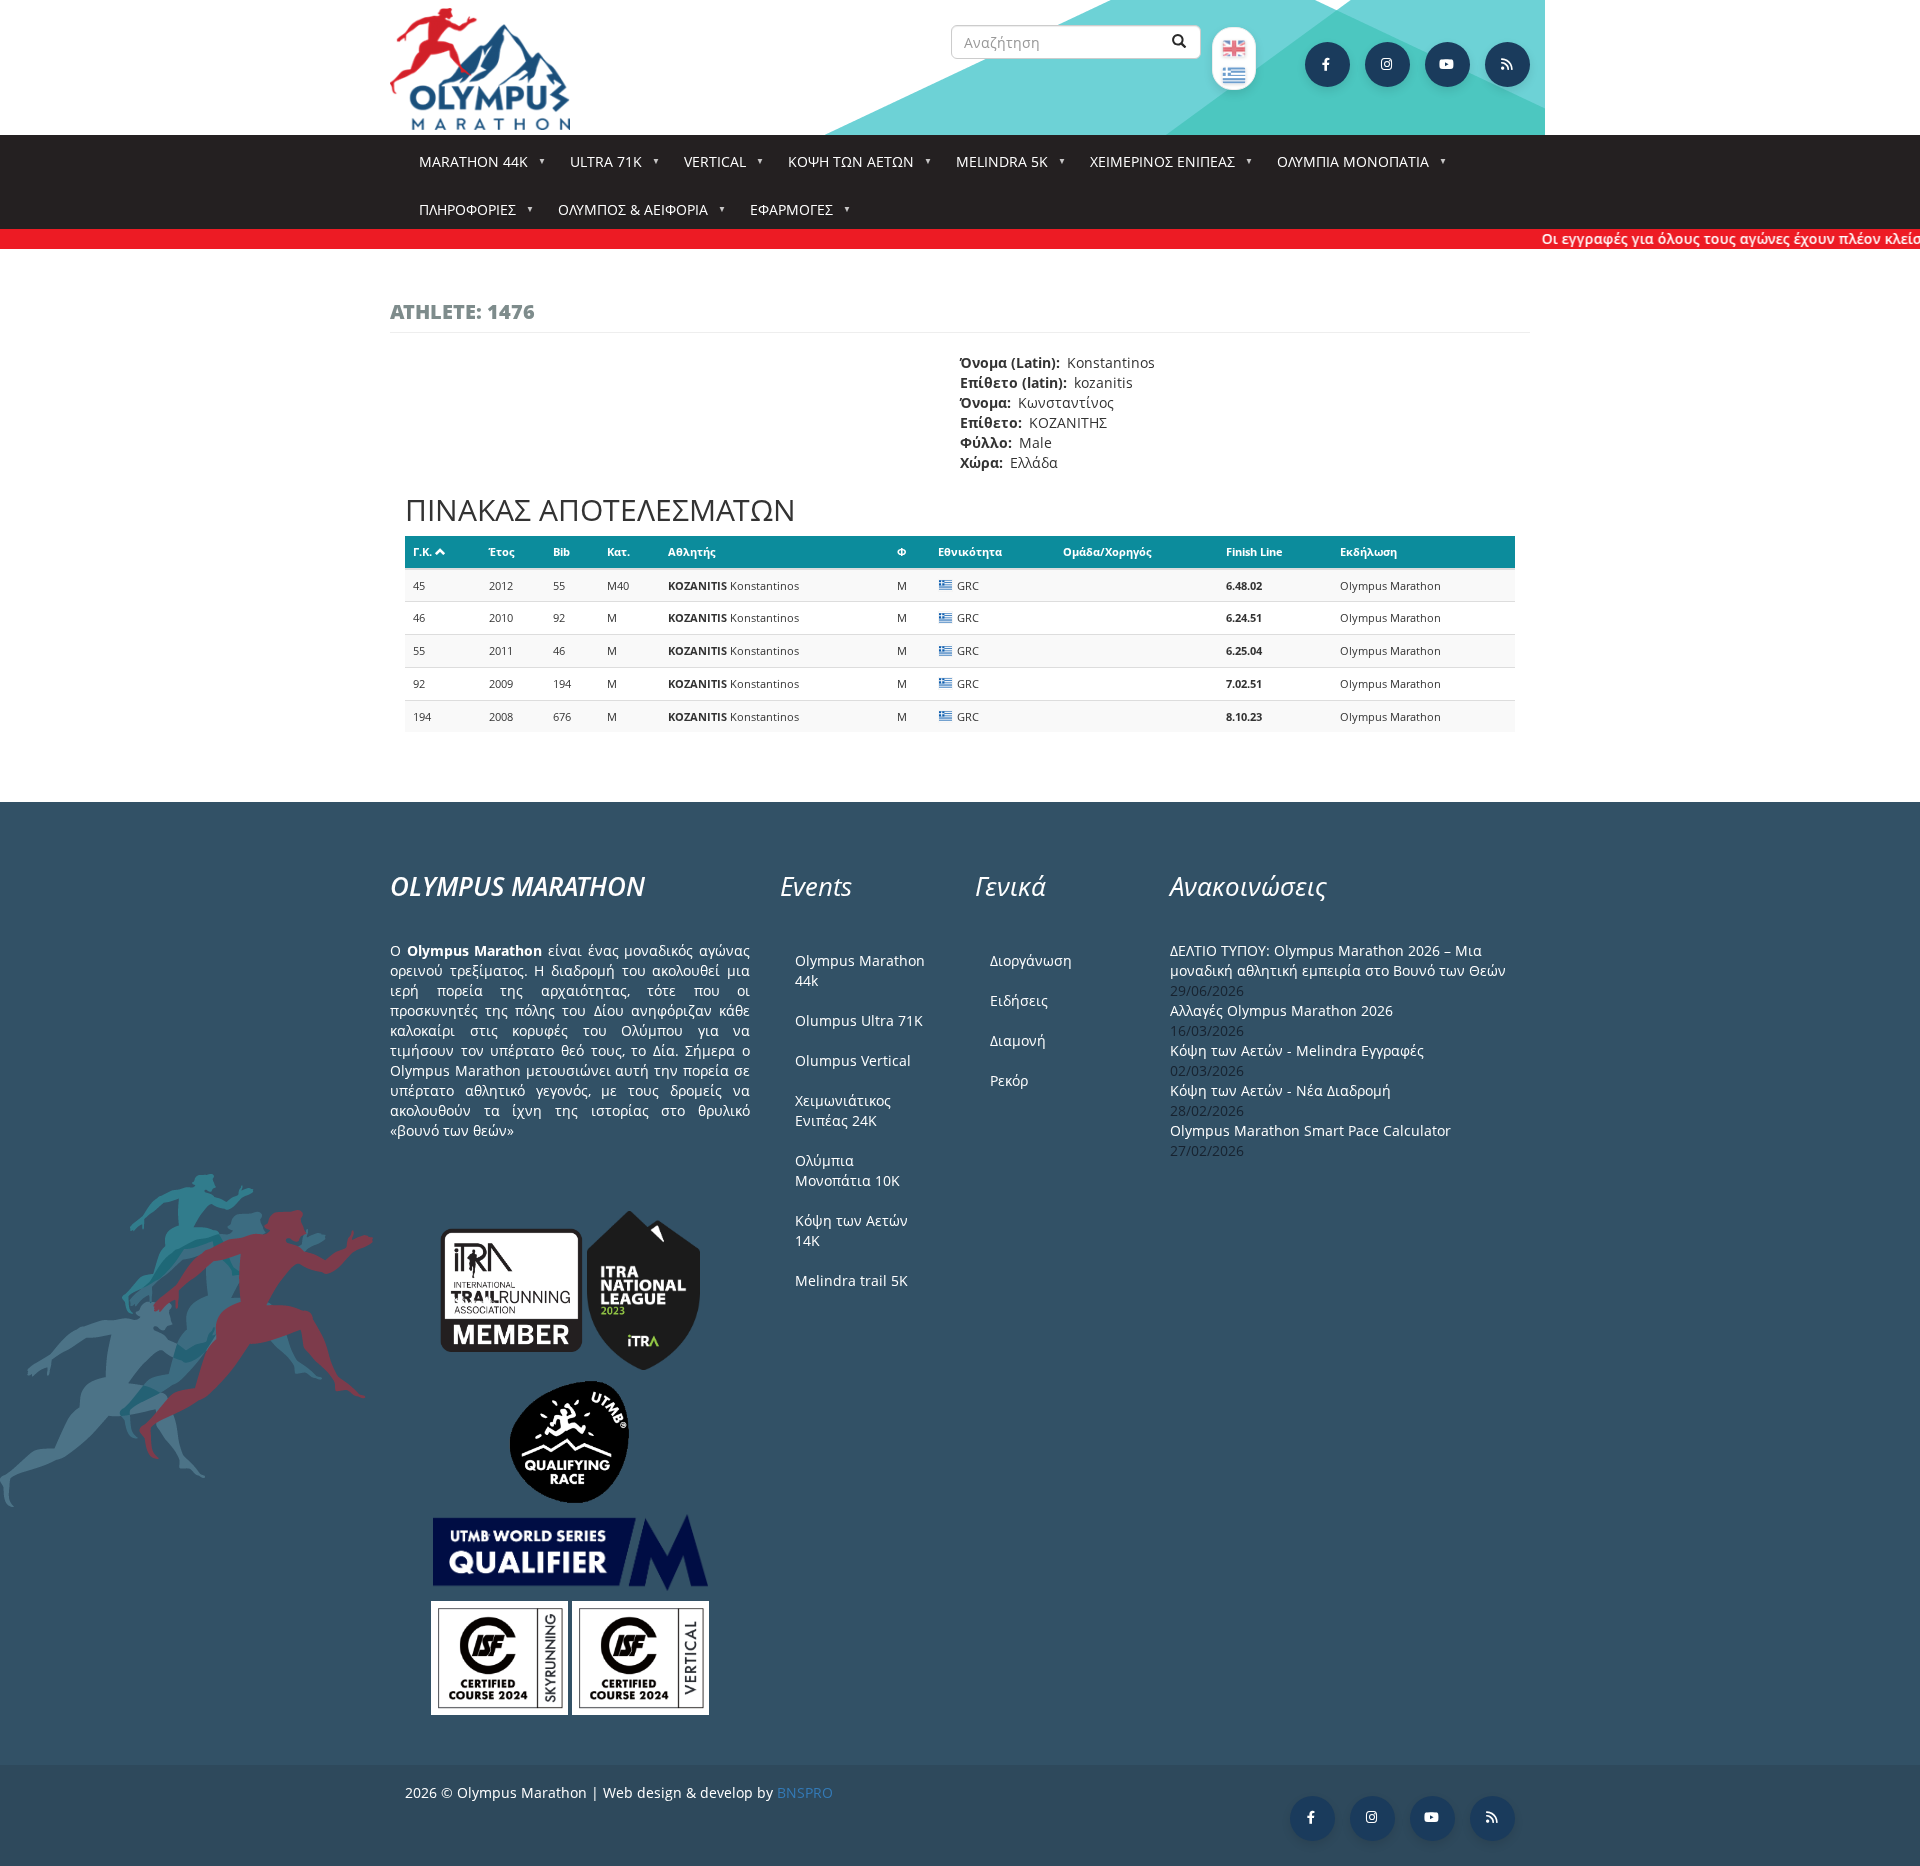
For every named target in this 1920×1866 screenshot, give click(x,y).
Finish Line (1254, 551)
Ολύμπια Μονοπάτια (1346, 167)
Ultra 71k (599, 167)
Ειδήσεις (1019, 1000)
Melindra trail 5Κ (851, 1280)
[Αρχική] (490, 69)
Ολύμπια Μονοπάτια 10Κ (847, 1170)
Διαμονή (1018, 1040)
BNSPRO (805, 1792)
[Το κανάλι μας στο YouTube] (1447, 64)
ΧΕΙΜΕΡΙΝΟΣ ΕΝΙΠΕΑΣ (1155, 167)
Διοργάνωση (1031, 960)
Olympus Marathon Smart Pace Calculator (1310, 1130)
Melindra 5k (995, 167)
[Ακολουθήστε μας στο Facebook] (1327, 64)
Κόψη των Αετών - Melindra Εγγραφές (1297, 1050)
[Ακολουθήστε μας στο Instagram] (1387, 64)
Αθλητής (691, 551)
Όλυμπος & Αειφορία (626, 215)
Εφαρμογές (784, 215)
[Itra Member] (513, 1288)
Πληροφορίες (460, 215)
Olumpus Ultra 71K (859, 1020)
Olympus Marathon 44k (860, 970)
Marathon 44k (466, 167)
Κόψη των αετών (844, 167)
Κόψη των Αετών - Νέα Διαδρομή (1280, 1090)
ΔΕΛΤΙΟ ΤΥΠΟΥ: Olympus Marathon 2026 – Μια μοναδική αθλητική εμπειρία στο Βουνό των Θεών (1338, 960)
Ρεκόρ (1009, 1080)
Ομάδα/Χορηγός (1107, 551)
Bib (561, 551)
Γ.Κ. (422, 551)
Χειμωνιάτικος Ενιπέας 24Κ (843, 1110)
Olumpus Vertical (853, 1060)
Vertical (708, 167)
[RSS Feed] (1507, 64)
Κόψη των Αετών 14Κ (851, 1230)
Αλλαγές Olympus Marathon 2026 (1281, 1010)
